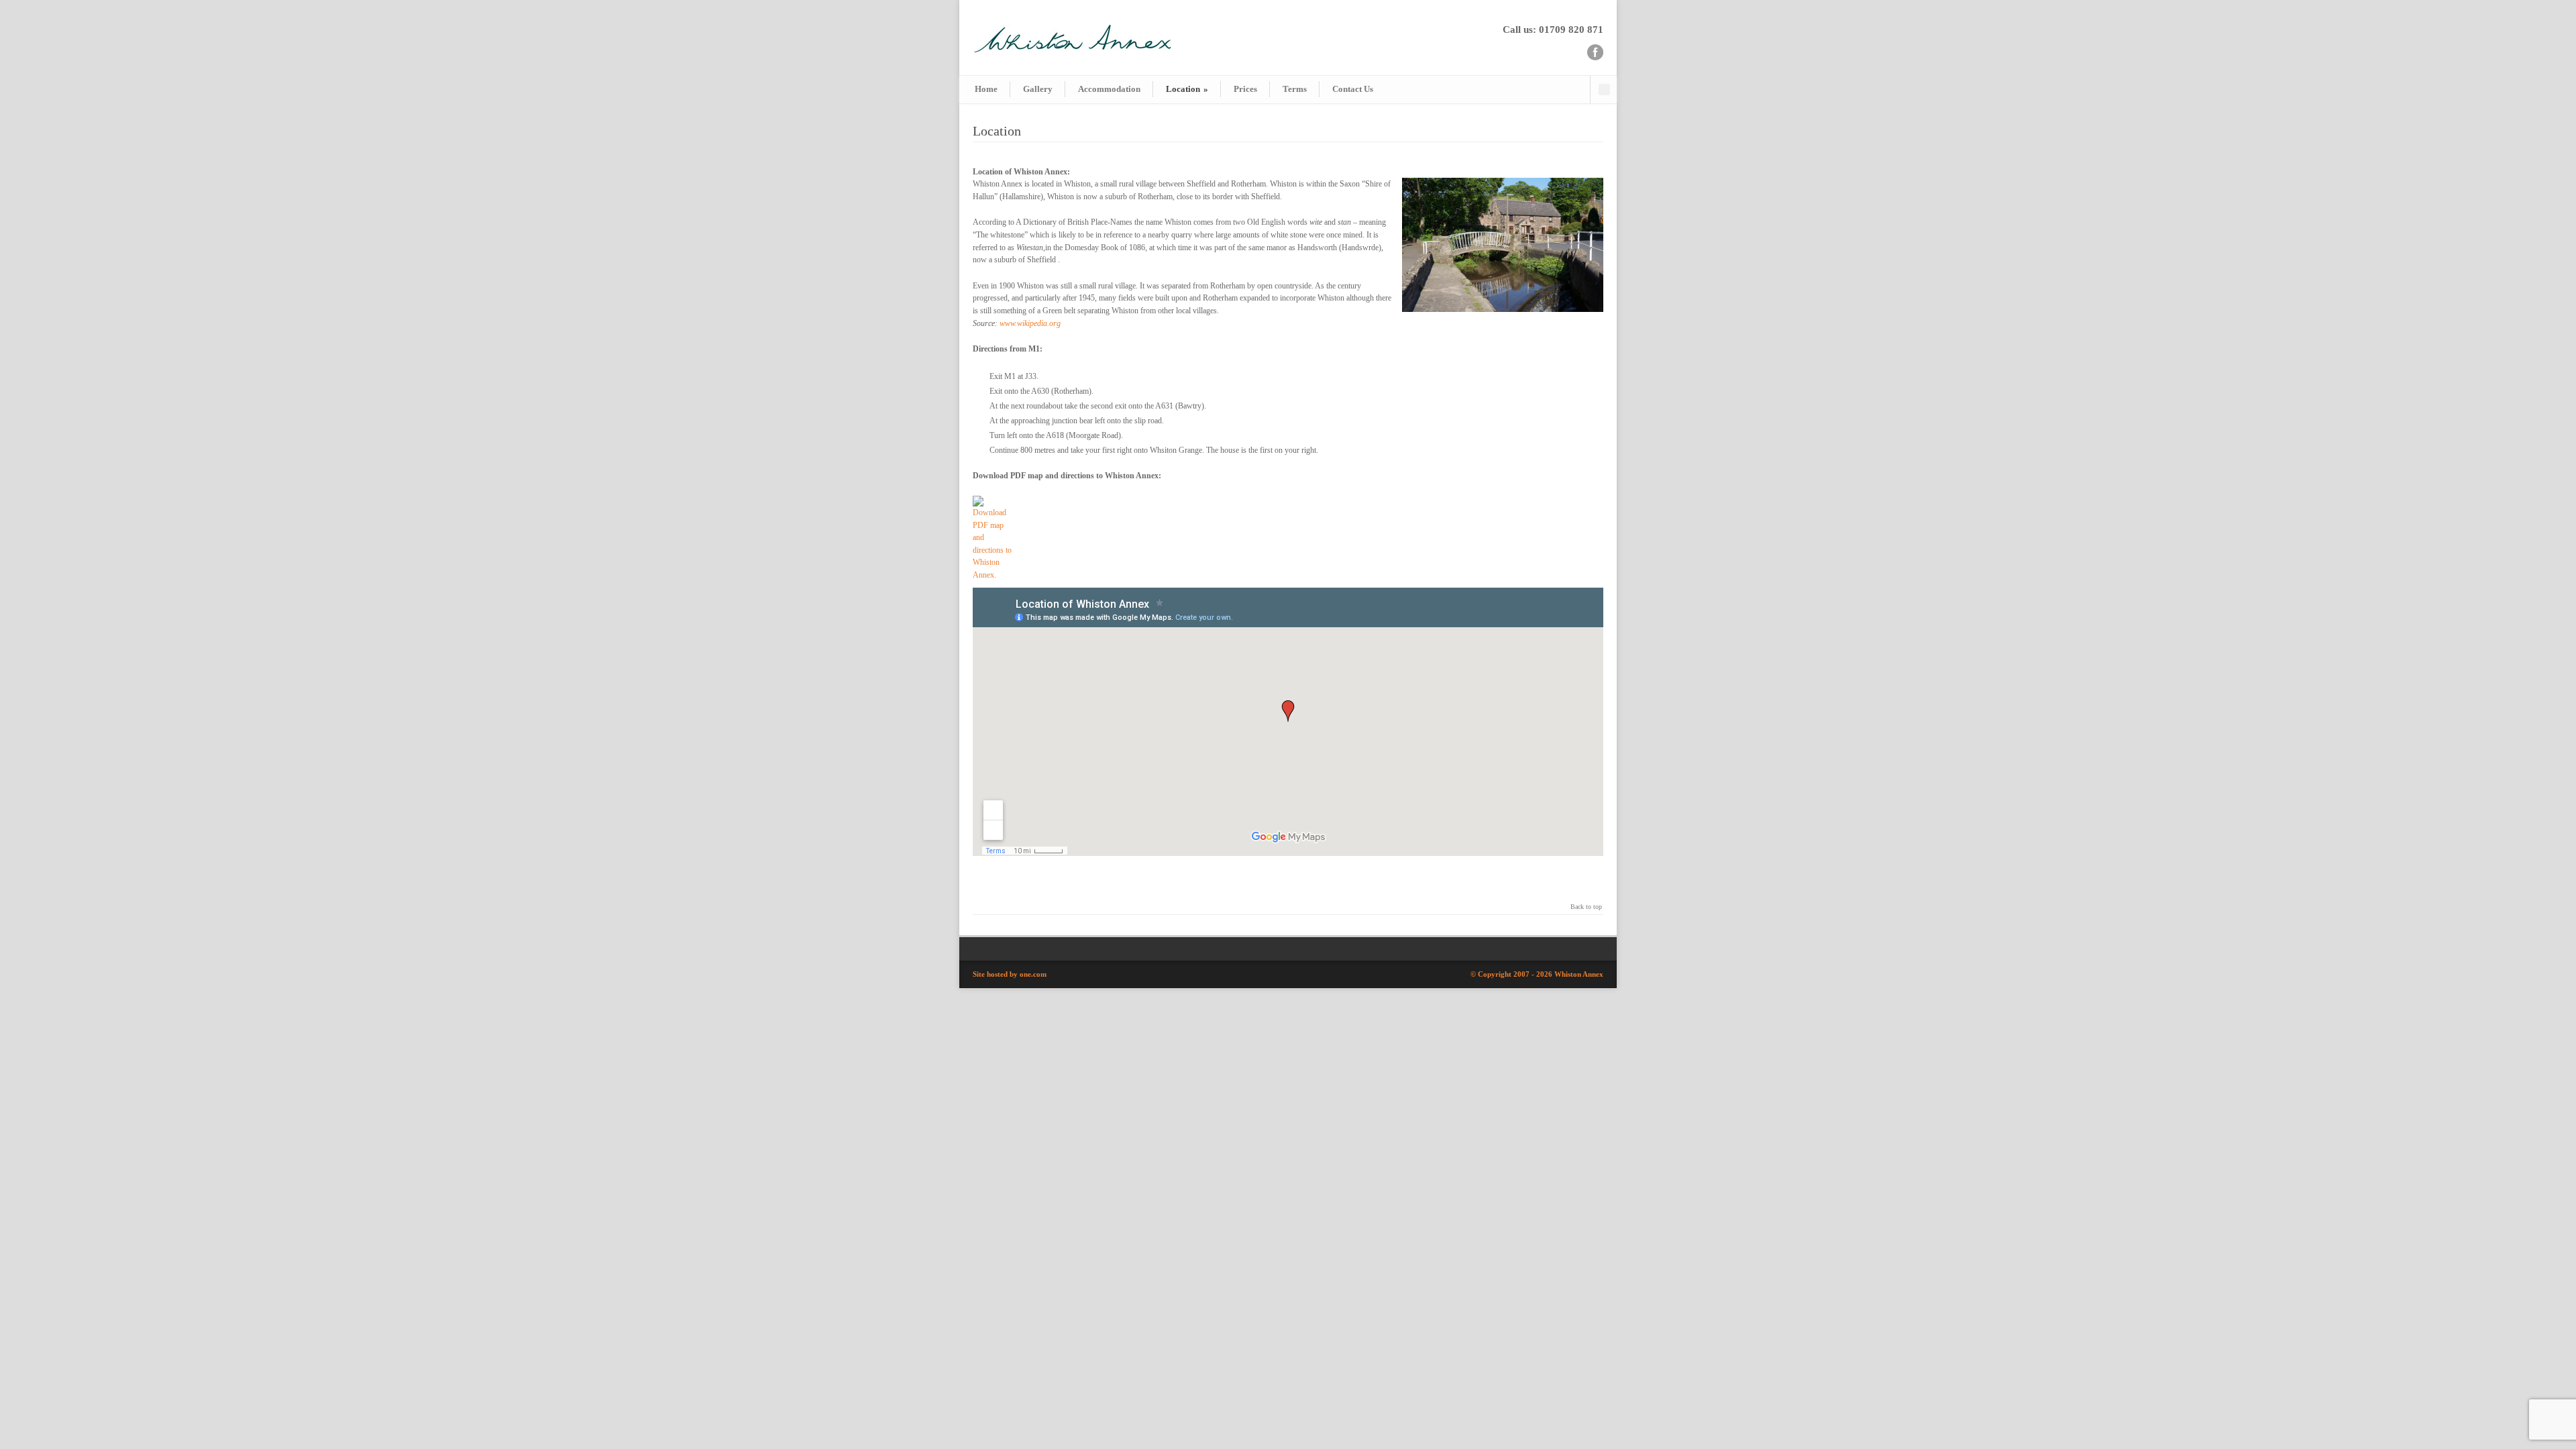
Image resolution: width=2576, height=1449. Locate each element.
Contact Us (1353, 89)
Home (986, 89)
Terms (1295, 89)
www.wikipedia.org (1030, 323)
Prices (1245, 89)
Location (1187, 89)
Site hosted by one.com (1010, 974)
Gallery (1038, 89)
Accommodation (1109, 89)
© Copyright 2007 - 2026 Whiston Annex (1537, 974)
